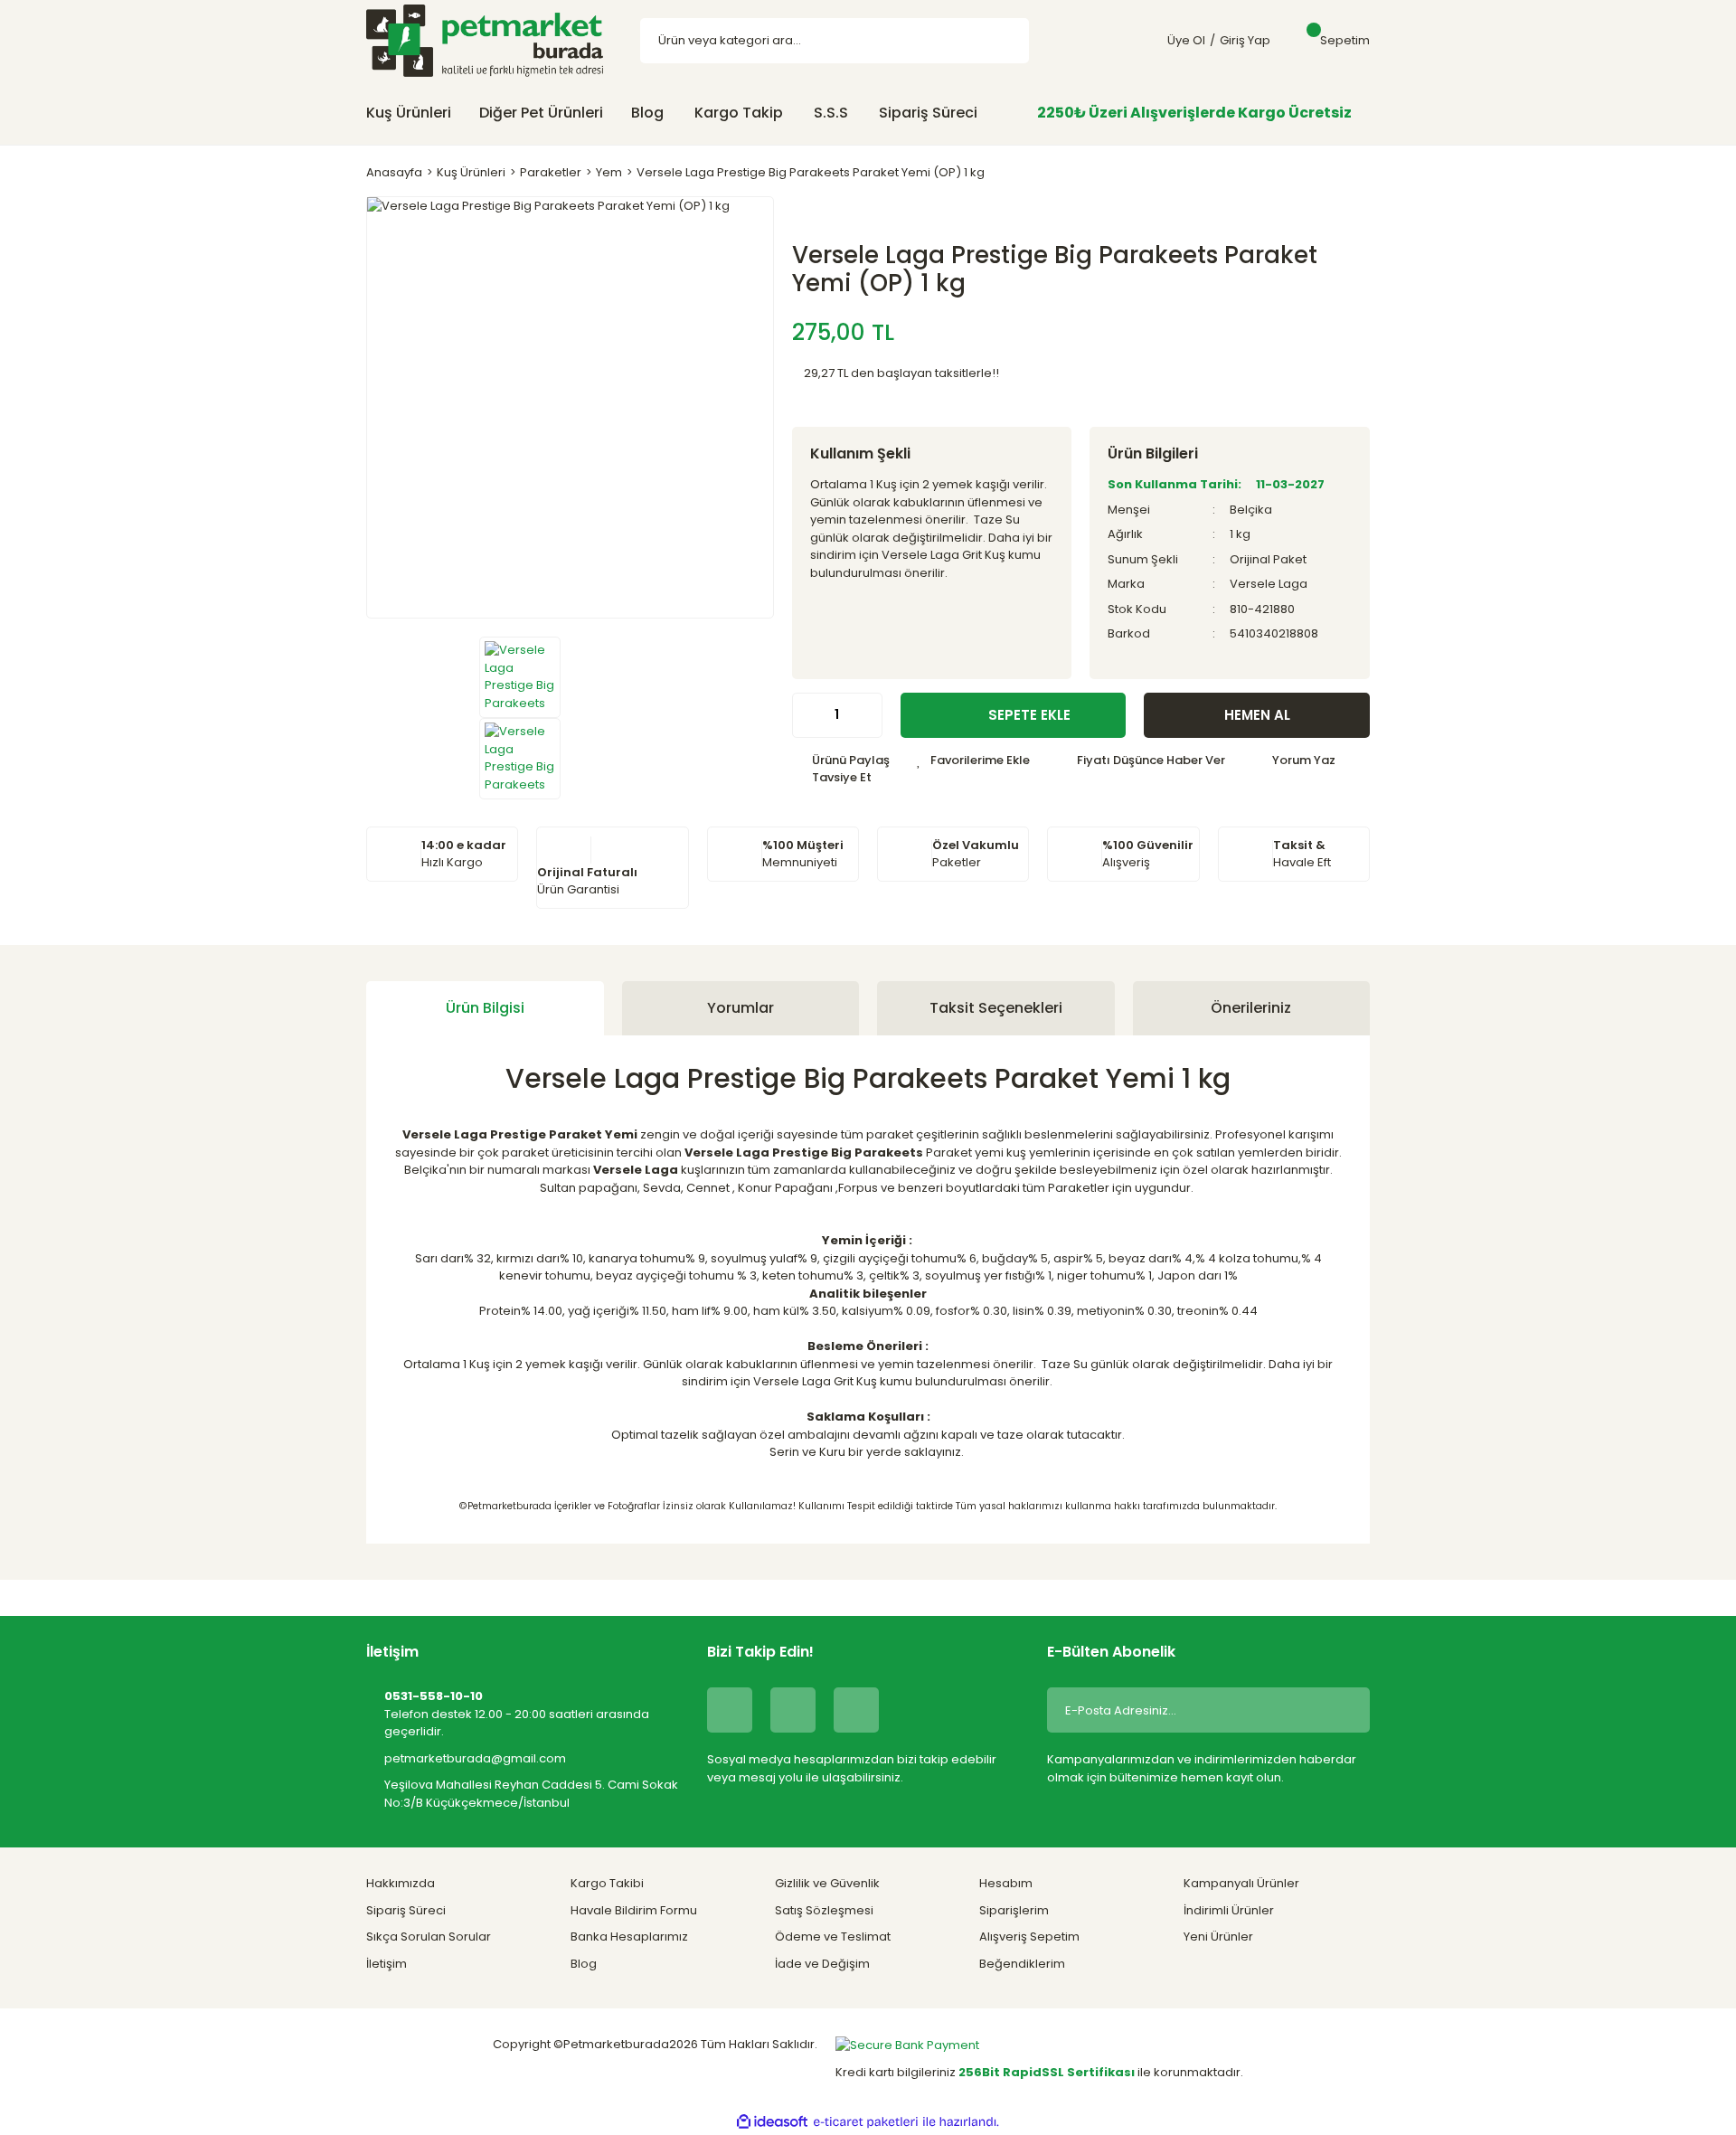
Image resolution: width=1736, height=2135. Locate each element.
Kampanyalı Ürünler (1241, 1883)
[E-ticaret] (866, 2122)
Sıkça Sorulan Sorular (429, 1937)
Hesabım (1006, 1883)
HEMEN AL (1257, 715)
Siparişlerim (1014, 1910)
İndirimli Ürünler (1229, 1910)
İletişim (387, 1964)
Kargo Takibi (607, 1883)
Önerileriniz (1251, 1008)
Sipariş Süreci (928, 113)
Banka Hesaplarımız (629, 1937)
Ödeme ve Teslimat (833, 1937)
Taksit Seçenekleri (996, 1008)
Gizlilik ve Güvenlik (827, 1883)
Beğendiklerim (1022, 1964)
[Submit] (1343, 1710)
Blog (647, 113)
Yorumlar (741, 1008)
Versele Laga (1269, 584)
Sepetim (1345, 40)
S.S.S (831, 113)
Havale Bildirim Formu (634, 1910)
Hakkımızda (401, 1883)
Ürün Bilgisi (485, 1008)
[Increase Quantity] (868, 715)
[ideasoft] (772, 2122)
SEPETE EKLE (1029, 715)
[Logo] (485, 40)
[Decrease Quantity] (807, 715)
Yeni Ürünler (1218, 1937)
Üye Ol (1186, 40)
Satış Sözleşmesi (824, 1910)
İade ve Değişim (822, 1964)
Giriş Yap (1245, 40)
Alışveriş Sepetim (1029, 1937)
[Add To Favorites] (973, 760)
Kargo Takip (739, 113)
